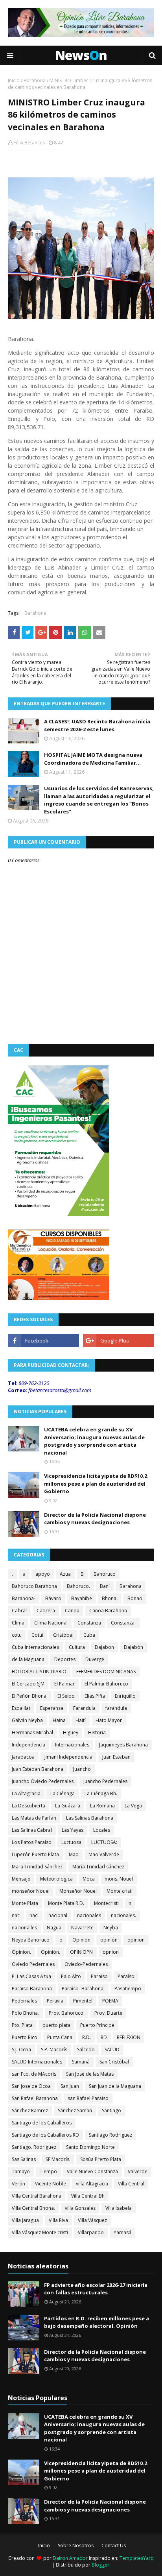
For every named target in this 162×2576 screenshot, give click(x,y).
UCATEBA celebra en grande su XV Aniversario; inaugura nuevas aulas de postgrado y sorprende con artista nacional (94, 1441)
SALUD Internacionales (37, 2062)
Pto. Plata (22, 2025)
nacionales (89, 1915)
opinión (109, 1940)
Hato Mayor (109, 1720)
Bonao (135, 1598)
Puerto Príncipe (97, 2025)
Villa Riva (58, 2220)
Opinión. (51, 1952)
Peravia (55, 2001)
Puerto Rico (25, 2037)
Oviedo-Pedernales (86, 1964)
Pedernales (24, 2001)
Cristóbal (63, 1635)
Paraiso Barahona (32, 1989)
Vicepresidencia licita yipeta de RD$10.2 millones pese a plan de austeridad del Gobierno (96, 1483)
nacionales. (123, 1915)
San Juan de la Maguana (115, 2086)
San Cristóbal (114, 2062)
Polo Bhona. (25, 2013)
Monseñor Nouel (78, 1891)
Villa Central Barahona (37, 2196)
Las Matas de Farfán (34, 1818)
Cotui (37, 1635)
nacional (58, 1915)
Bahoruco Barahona (34, 1586)
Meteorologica (56, 1879)
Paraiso (99, 1976)
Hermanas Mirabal (32, 1732)
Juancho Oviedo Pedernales (43, 1781)
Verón (18, 2184)
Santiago (111, 2110)
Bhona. (110, 1598)
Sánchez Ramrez (30, 2110)
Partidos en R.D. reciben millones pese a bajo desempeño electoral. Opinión (97, 2322)
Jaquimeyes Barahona (123, 1745)
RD (104, 2037)
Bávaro (53, 1598)
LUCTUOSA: (104, 1842)
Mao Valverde (104, 1854)
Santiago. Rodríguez (34, 2147)
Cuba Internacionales (35, 1647)
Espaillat (21, 1708)
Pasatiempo (128, 1989)
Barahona (35, 80)
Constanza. (123, 1623)
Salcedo (86, 2050)
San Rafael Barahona (35, 2098)
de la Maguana (28, 1659)
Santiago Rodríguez (110, 2135)
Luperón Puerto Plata (35, 1854)
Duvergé (95, 1659)
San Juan (70, 2086)
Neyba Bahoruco (31, 1940)
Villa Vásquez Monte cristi (40, 2232)
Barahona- (24, 1598)
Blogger (100, 2565)
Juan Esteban (116, 1757)
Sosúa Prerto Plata (101, 2159)
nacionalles (24, 1928)
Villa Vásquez (92, 2220)
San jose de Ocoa (31, 2086)
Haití (81, 1720)
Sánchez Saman (75, 2110)
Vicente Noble (51, 2184)
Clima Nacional (51, 1623)
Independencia (29, 1745)
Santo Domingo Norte (90, 2147)
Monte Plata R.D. (66, 1903)
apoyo (43, 1574)
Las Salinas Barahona (90, 1818)
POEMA (110, 2001)
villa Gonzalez (80, 2208)
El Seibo (66, 1696)
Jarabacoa (23, 1757)
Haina (59, 1720)
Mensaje (21, 1879)
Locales (102, 1830)
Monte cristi (120, 1891)
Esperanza (52, 1708)
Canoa (72, 1611)
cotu (17, 1635)
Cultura (77, 1647)
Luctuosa (71, 1842)
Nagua (54, 1928)
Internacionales (72, 1745)
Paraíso (126, 1976)
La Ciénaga (63, 1793)
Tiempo (48, 2171)
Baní (105, 1586)
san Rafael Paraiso (88, 2098)
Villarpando (91, 2232)
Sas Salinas (24, 2159)
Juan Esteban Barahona (38, 1769)
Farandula (84, 1708)
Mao (74, 1854)
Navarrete (82, 1928)
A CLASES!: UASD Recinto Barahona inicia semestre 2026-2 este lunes (97, 725)
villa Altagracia (92, 2184)
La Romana (102, 1806)
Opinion (81, 1940)
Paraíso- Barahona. (83, 1989)
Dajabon (104, 1647)
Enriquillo (125, 1696)
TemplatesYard (137, 2558)
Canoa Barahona (108, 1611)
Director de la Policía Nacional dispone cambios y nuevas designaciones (95, 1519)
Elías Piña (95, 1696)
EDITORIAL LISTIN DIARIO (39, 1672)
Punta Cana (60, 2037)
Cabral (19, 1611)
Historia (97, 1732)
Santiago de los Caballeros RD (45, 2135)
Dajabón (133, 1647)
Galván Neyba (27, 1720)
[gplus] (119, 1341)
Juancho (82, 1769)
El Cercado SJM (28, 1684)
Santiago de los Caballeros (42, 2123)
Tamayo (21, 2171)
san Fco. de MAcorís (34, 2074)
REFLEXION (129, 2037)
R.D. (87, 2037)
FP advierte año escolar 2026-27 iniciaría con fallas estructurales (96, 2289)
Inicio (14, 80)
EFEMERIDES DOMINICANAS (106, 1672)
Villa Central (131, 2184)
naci (34, 1915)
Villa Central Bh (88, 2196)
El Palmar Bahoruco (106, 1684)
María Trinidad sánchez (98, 1867)
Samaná (81, 2062)
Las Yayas (73, 1830)
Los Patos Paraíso (32, 1842)
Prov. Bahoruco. (67, 2013)
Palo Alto (71, 1976)
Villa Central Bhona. (33, 2208)
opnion (111, 1952)
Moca (89, 1879)
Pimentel (83, 2001)
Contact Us (114, 2546)
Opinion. (21, 1952)
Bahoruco (105, 1574)
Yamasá (122, 2232)
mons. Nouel (119, 1879)
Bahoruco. (78, 1586)
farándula (116, 1708)
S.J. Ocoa (21, 2050)
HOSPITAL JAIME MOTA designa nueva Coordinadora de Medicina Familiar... (93, 759)
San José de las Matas (90, 2074)
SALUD (112, 2050)
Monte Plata (25, 1903)
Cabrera (46, 1611)
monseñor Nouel (31, 1891)
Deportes (65, 1659)
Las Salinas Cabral (32, 1830)
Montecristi (106, 1903)
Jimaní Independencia (68, 1757)
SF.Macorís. (58, 2159)
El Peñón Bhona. (30, 1696)
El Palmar (64, 1684)
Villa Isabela (119, 2208)
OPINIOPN (81, 1952)
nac (16, 1915)
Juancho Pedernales (105, 1781)
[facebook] (43, 1341)
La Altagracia (26, 1793)
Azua (65, 1574)
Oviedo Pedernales (33, 1964)
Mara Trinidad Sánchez (37, 1867)
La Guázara (68, 1806)
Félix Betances (29, 143)
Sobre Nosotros (76, 2546)
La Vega (133, 1806)
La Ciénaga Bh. (101, 1793)
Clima (18, 1623)
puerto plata (56, 2025)
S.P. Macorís (54, 2050)
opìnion (136, 1940)
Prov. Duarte (108, 2013)
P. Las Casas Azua (31, 1976)
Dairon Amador (71, 2558)
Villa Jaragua (25, 2220)
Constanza (89, 1623)
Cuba (89, 1635)
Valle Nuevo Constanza (92, 2171)
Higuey (71, 1732)
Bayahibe (82, 1598)
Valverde (138, 2171)
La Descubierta (29, 1806)
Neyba (111, 1928)
